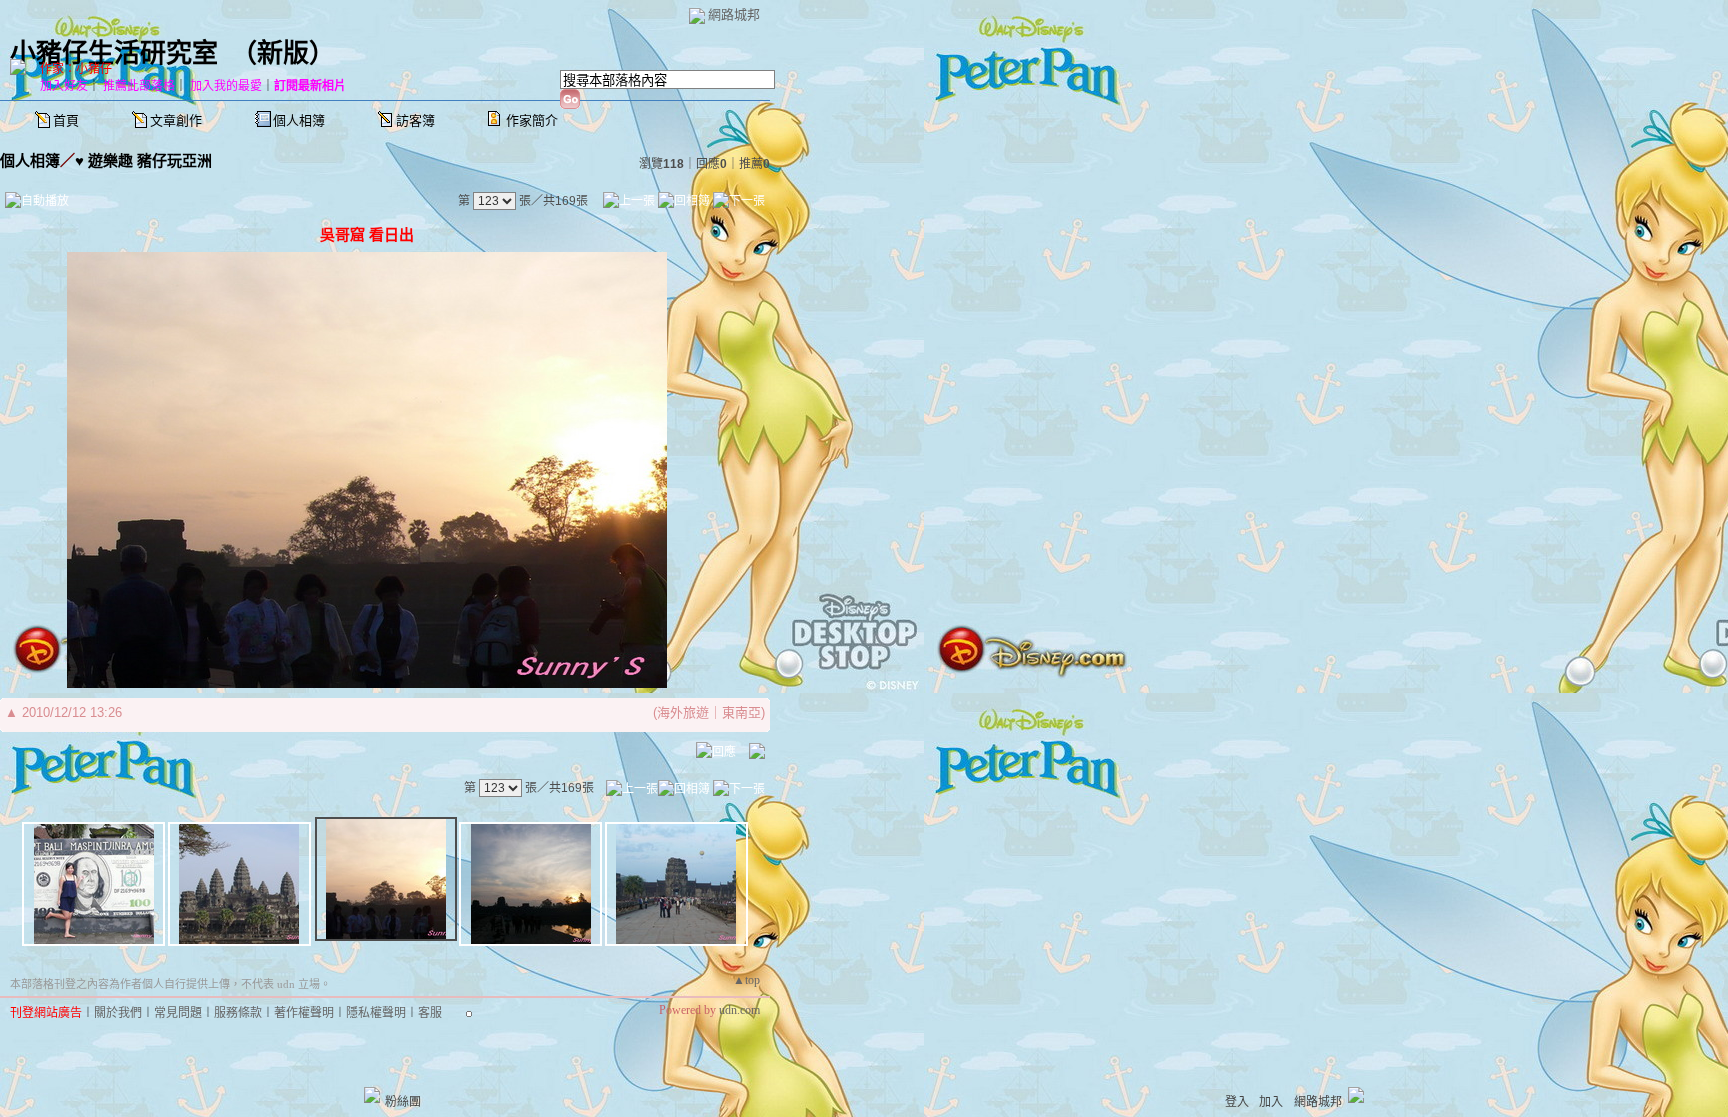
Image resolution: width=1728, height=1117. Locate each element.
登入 (1237, 1102)
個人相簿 (299, 120)
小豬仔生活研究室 (114, 53)
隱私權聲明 (376, 1013)
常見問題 (178, 1013)
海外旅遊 (683, 712)
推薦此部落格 (139, 86)
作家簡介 (532, 120)
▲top (746, 980)
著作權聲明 (304, 1013)
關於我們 (118, 1013)
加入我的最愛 (226, 86)
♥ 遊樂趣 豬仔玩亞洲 (143, 160)
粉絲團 (403, 1102)
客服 (430, 1013)
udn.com (739, 1010)
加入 (1271, 1102)
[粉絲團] (372, 1095)
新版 (283, 53)
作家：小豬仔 (76, 69)
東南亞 (741, 712)
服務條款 (238, 1013)
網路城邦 (734, 14)
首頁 (66, 120)
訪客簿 (415, 120)
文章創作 (176, 120)
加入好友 (64, 86)
